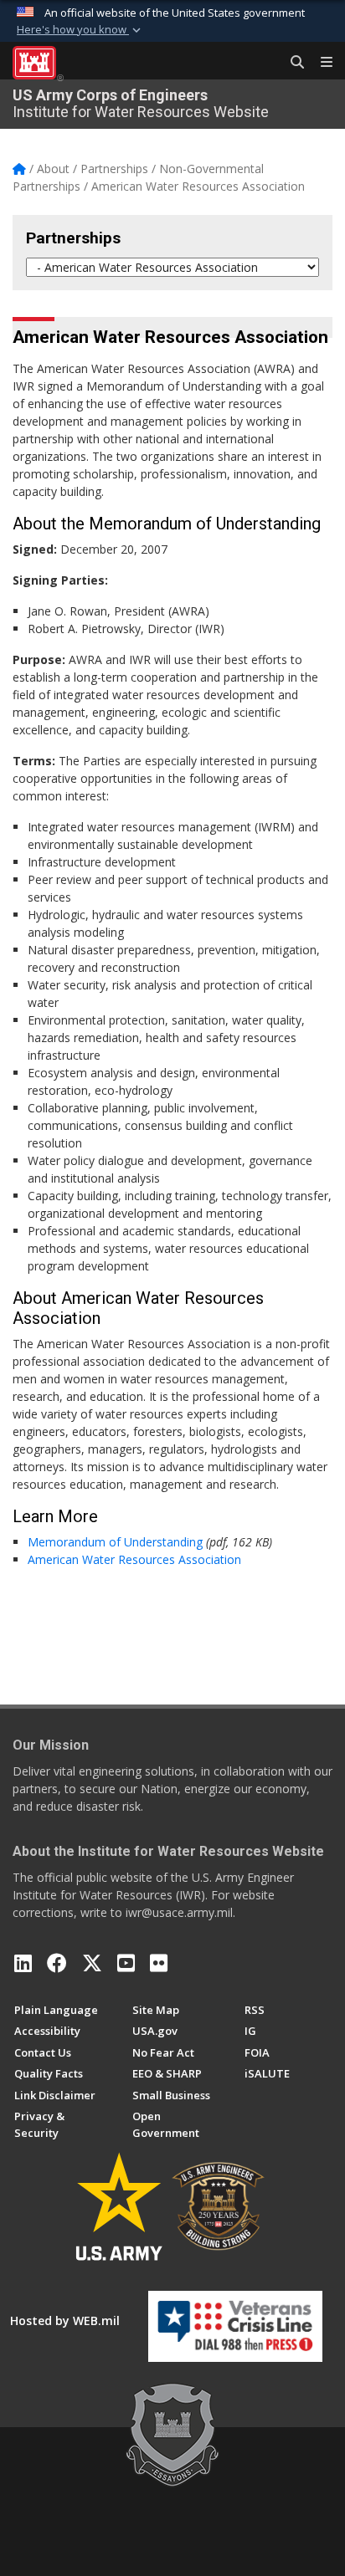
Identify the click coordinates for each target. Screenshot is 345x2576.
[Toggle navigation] (320, 63)
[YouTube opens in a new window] (126, 1963)
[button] (80, 30)
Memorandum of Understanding (115, 1542)
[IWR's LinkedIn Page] (23, 1963)
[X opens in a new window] (92, 1963)
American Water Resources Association (134, 1559)
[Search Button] (291, 63)
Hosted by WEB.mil (65, 2320)
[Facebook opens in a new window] (57, 1963)
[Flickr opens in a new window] (159, 1963)
